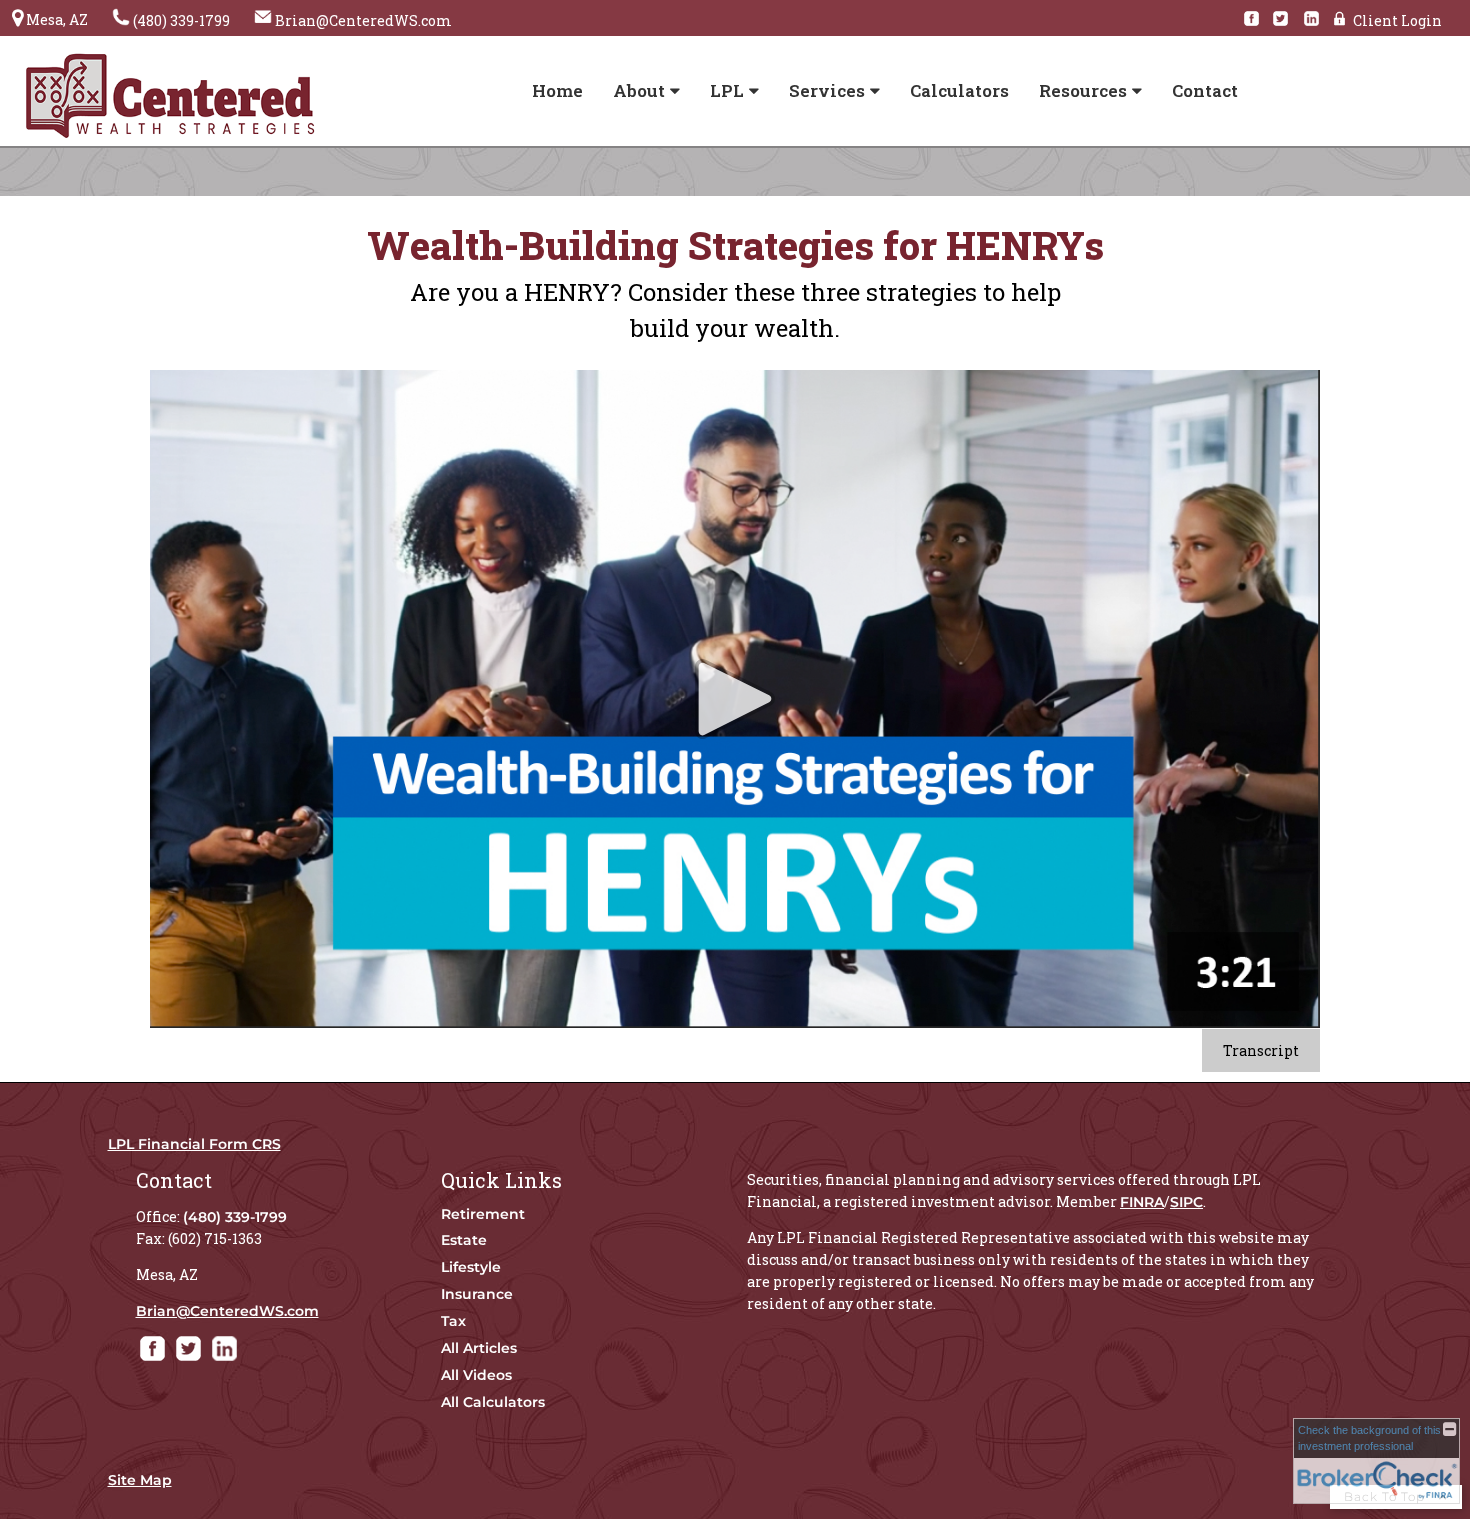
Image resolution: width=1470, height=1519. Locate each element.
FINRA (1142, 1202)
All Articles (479, 1348)
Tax (453, 1321)
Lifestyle (471, 1267)
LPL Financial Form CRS (194, 1144)
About (639, 90)
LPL (727, 90)
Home (557, 90)
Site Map (140, 1480)
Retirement (483, 1214)
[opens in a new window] (1256, 19)
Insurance (477, 1294)
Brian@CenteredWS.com (227, 1311)
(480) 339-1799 (235, 1217)
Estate (464, 1240)
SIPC (1186, 1202)
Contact (1205, 90)
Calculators (959, 90)
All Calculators (493, 1402)
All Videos (476, 1375)
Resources (1083, 90)
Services (827, 90)
